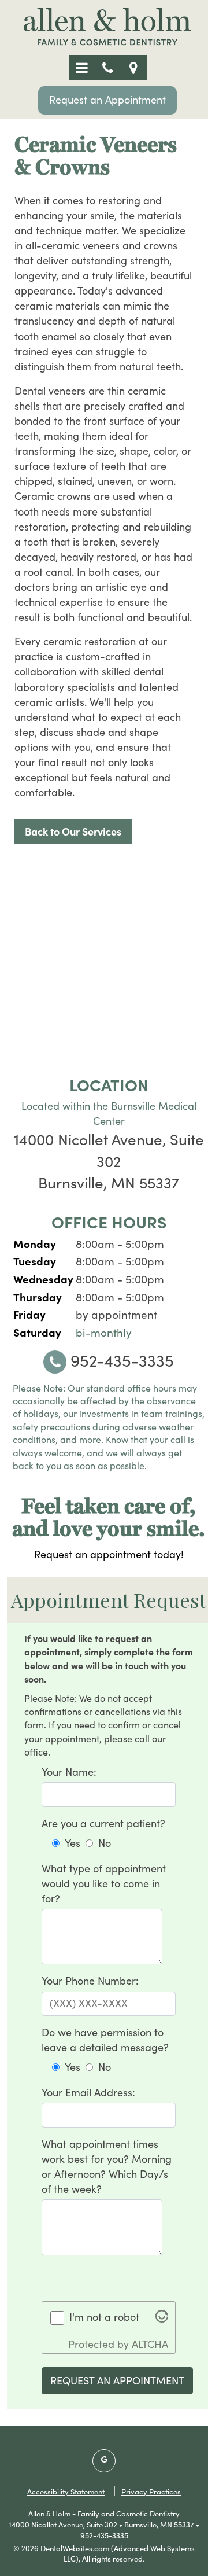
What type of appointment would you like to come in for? (104, 1883)
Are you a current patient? (103, 1823)
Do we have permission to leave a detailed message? (105, 2040)
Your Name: (69, 1772)
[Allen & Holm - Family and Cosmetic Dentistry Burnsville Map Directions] (134, 68)
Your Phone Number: (90, 1981)
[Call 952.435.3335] (108, 68)
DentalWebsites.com (75, 2548)
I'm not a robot (104, 2317)
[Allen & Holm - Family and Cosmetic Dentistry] (107, 44)
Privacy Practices (151, 2492)
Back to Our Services (73, 831)
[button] (82, 68)
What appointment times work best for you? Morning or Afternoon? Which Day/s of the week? (107, 2166)
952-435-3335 (120, 1360)
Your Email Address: (88, 2092)
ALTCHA (150, 2344)
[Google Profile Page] (104, 2461)
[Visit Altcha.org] (162, 2319)
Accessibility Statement (66, 2492)
